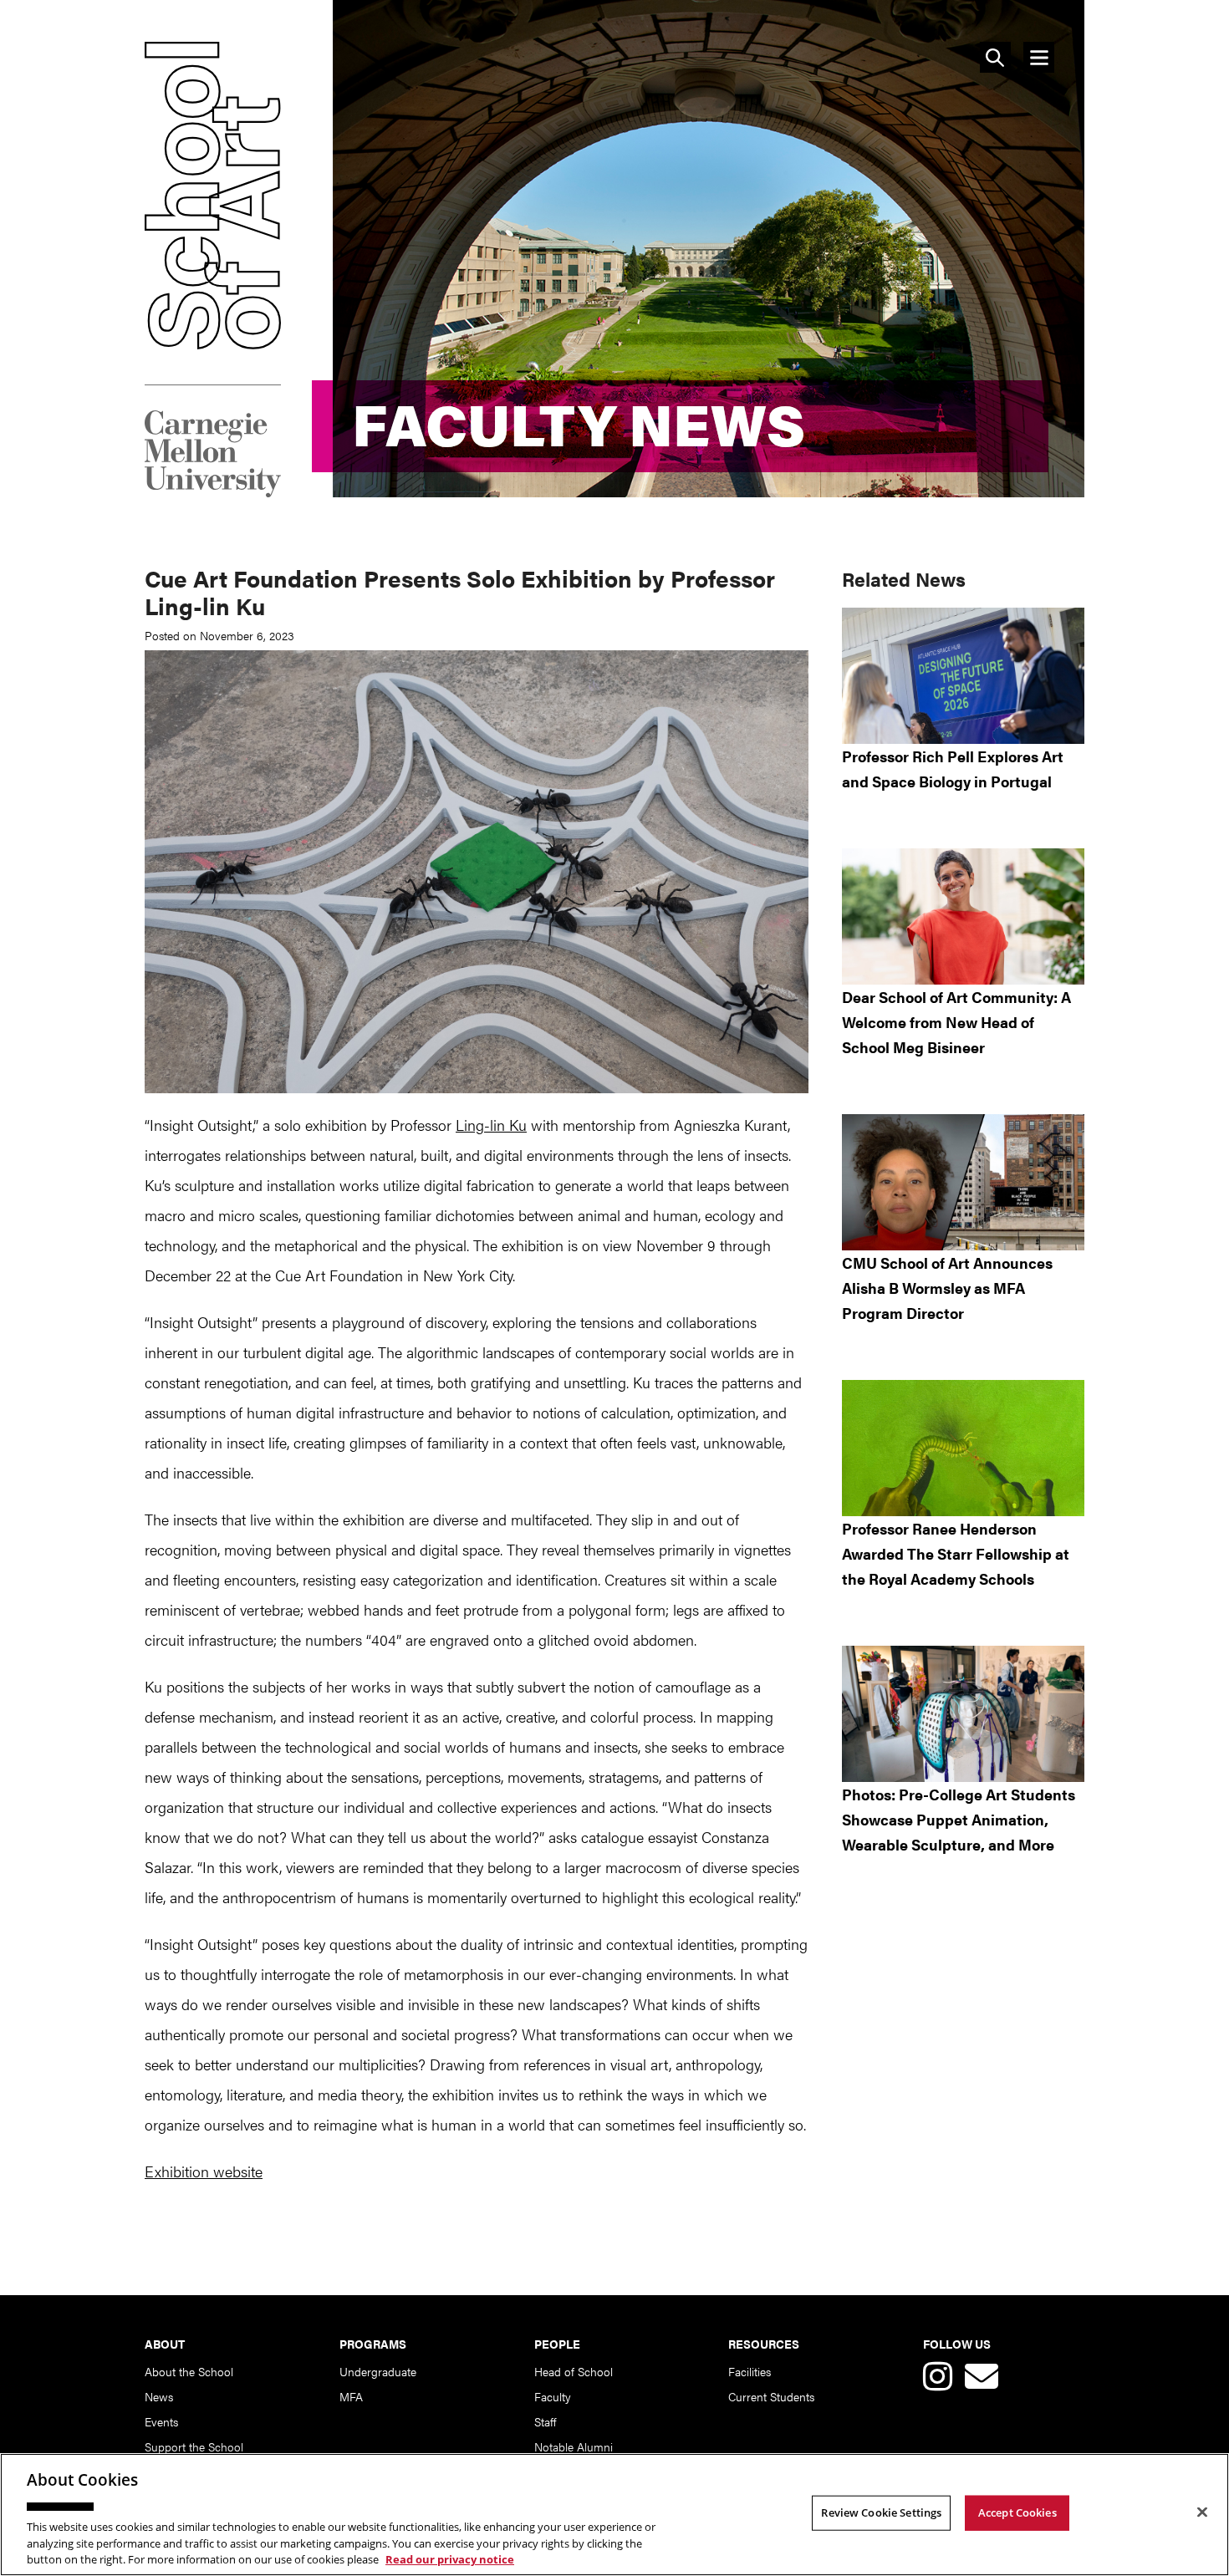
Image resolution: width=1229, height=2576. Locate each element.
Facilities (750, 2371)
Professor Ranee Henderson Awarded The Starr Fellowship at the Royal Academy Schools (956, 1553)
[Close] (1202, 2512)
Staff (545, 2421)
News (159, 2396)
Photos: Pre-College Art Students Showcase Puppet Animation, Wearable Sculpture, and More (959, 1819)
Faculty (553, 2396)
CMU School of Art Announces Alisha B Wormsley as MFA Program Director (947, 1288)
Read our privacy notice (450, 2558)
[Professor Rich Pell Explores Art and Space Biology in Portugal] (963, 676)
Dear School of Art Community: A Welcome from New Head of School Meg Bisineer (956, 1022)
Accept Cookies (1017, 2512)
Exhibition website (204, 2171)
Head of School (574, 2371)
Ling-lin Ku (491, 1125)
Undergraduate (378, 2371)
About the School (189, 2371)
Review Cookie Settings (881, 2512)
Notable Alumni (574, 2446)
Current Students (771, 2396)
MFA (351, 2396)
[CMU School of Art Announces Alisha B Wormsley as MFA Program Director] (963, 1182)
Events (161, 2421)
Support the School (194, 2446)
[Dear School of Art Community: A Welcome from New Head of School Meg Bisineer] (963, 916)
